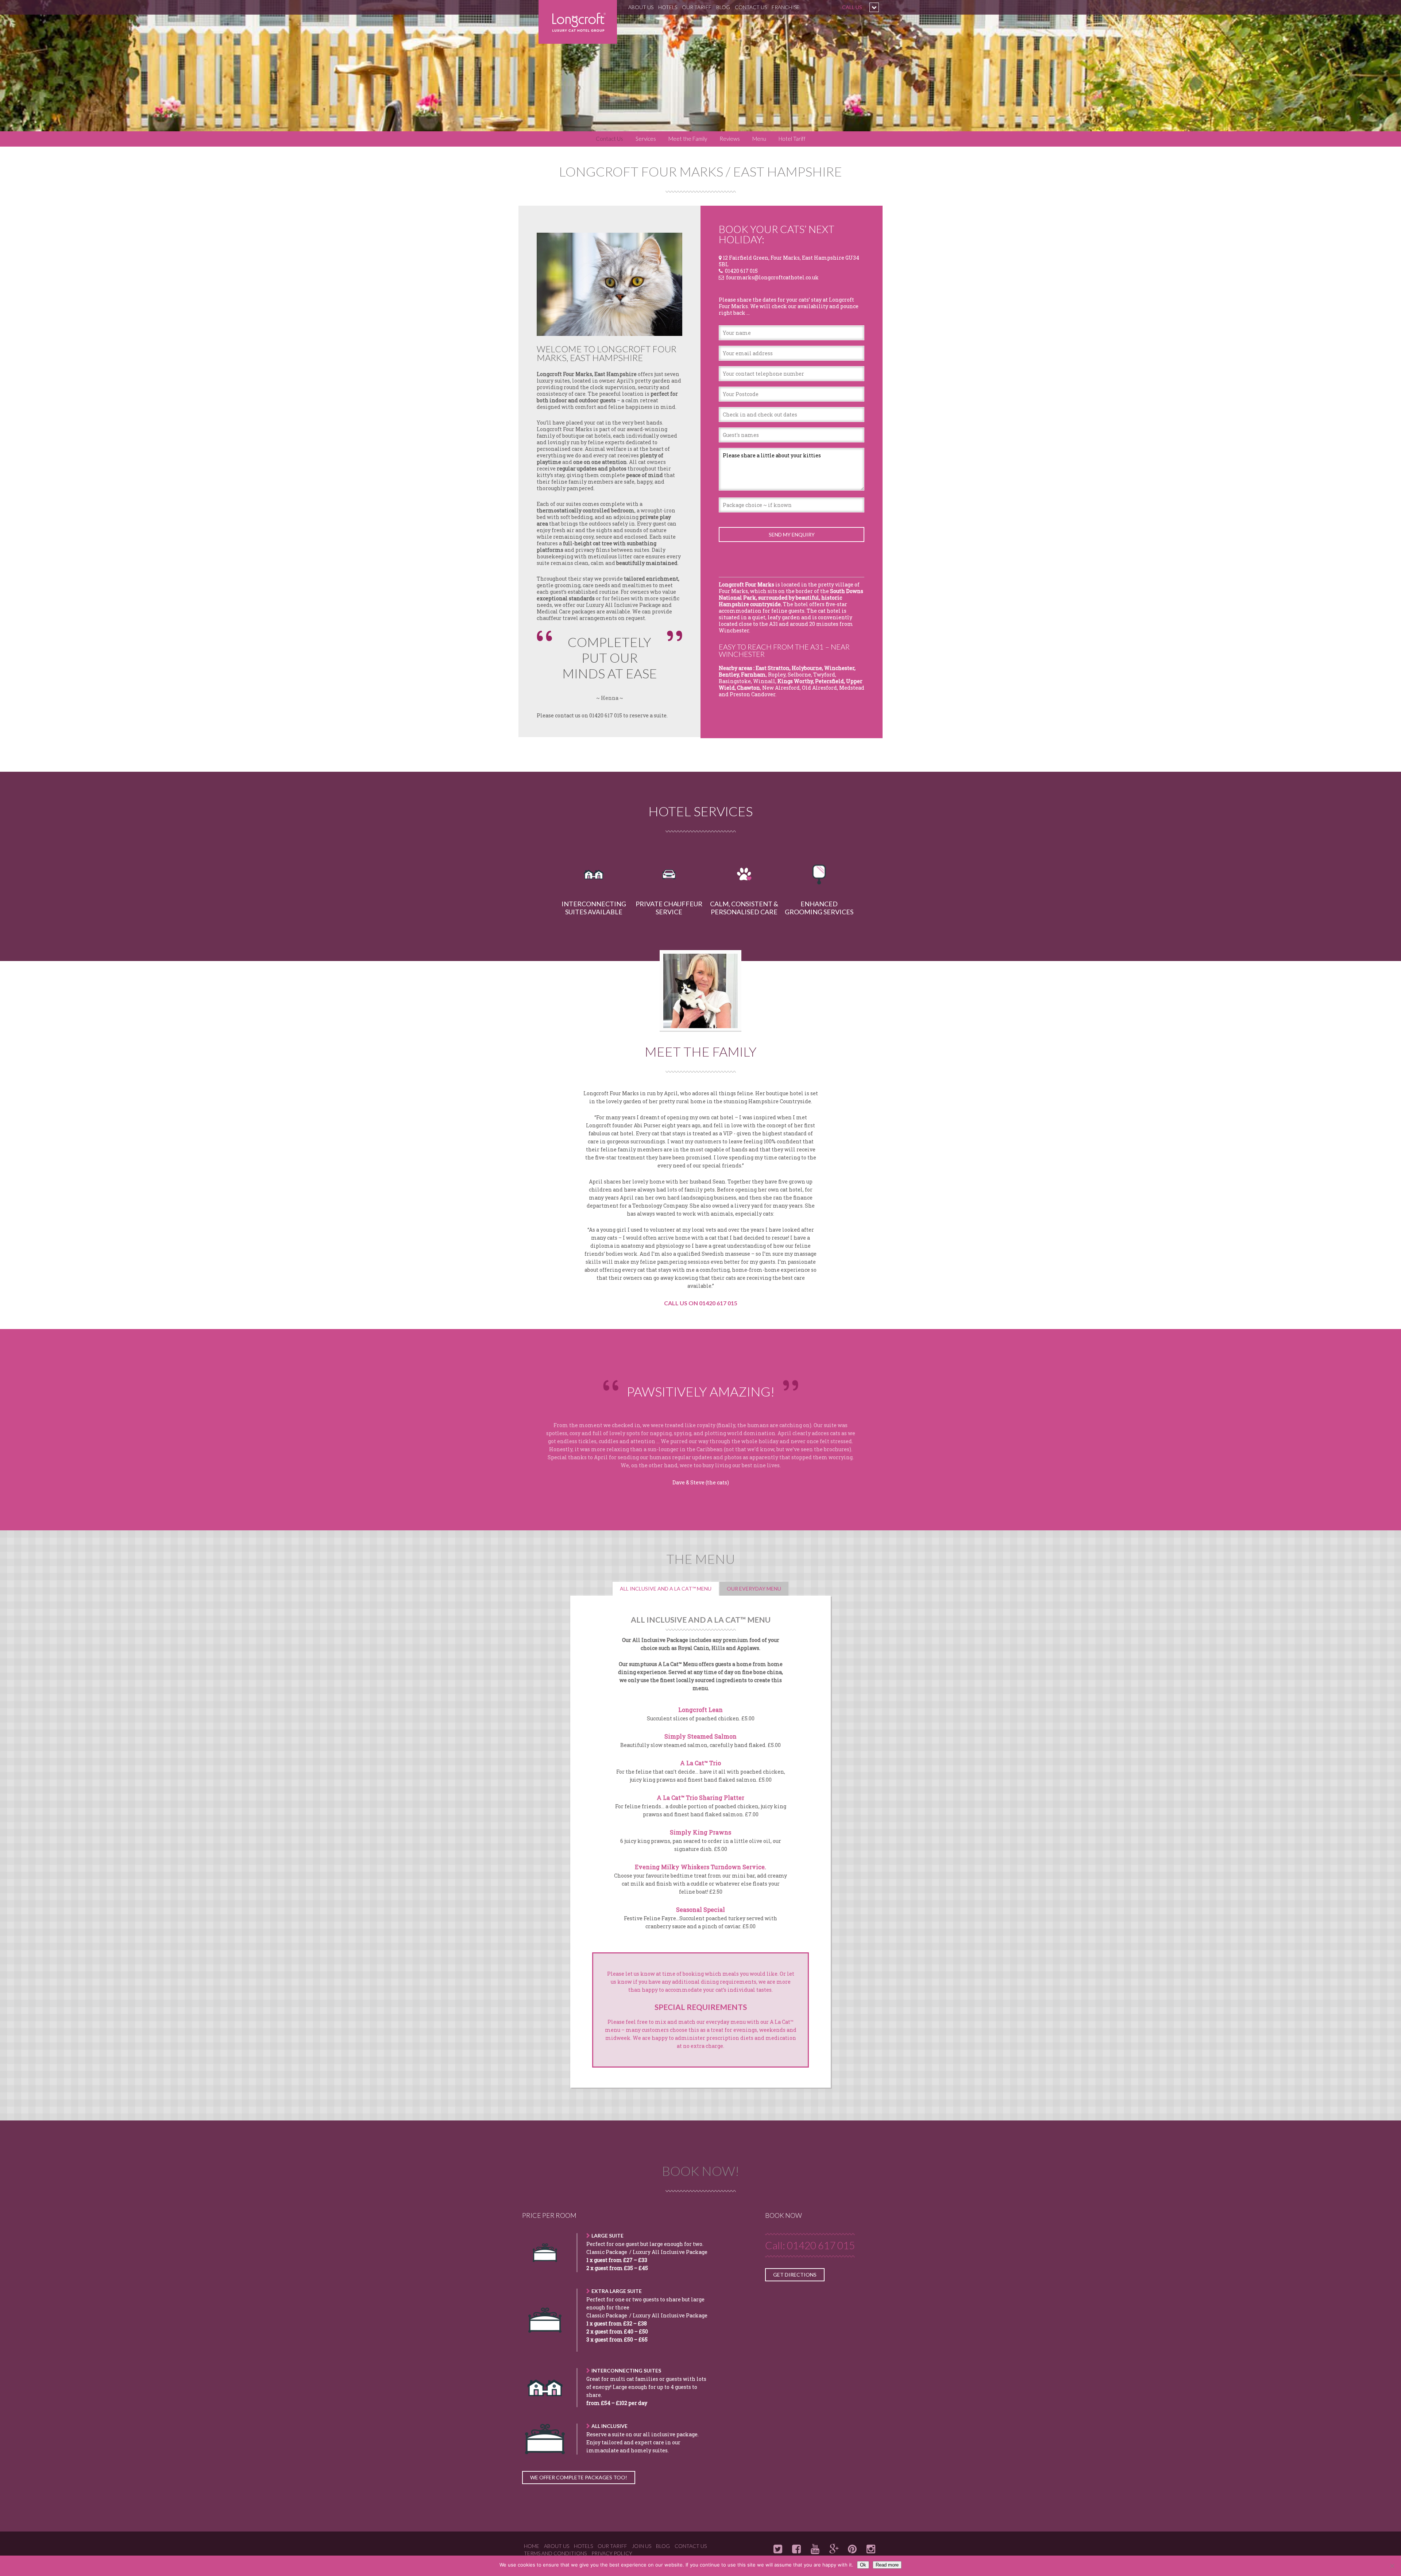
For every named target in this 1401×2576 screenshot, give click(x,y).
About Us (641, 7)
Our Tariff (697, 7)
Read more (887, 2565)
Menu (759, 139)
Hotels (668, 7)
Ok (863, 2565)
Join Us (642, 2546)
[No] (1392, 2566)
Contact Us (751, 7)
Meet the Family (688, 139)
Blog (723, 7)
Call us (852, 7)
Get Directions (795, 2275)
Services (646, 139)
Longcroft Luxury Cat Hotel (578, 22)
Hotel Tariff (792, 139)
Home (532, 2546)
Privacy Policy (612, 2553)
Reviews (730, 139)
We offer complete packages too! (579, 2477)
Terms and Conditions (555, 2553)
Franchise (786, 7)
